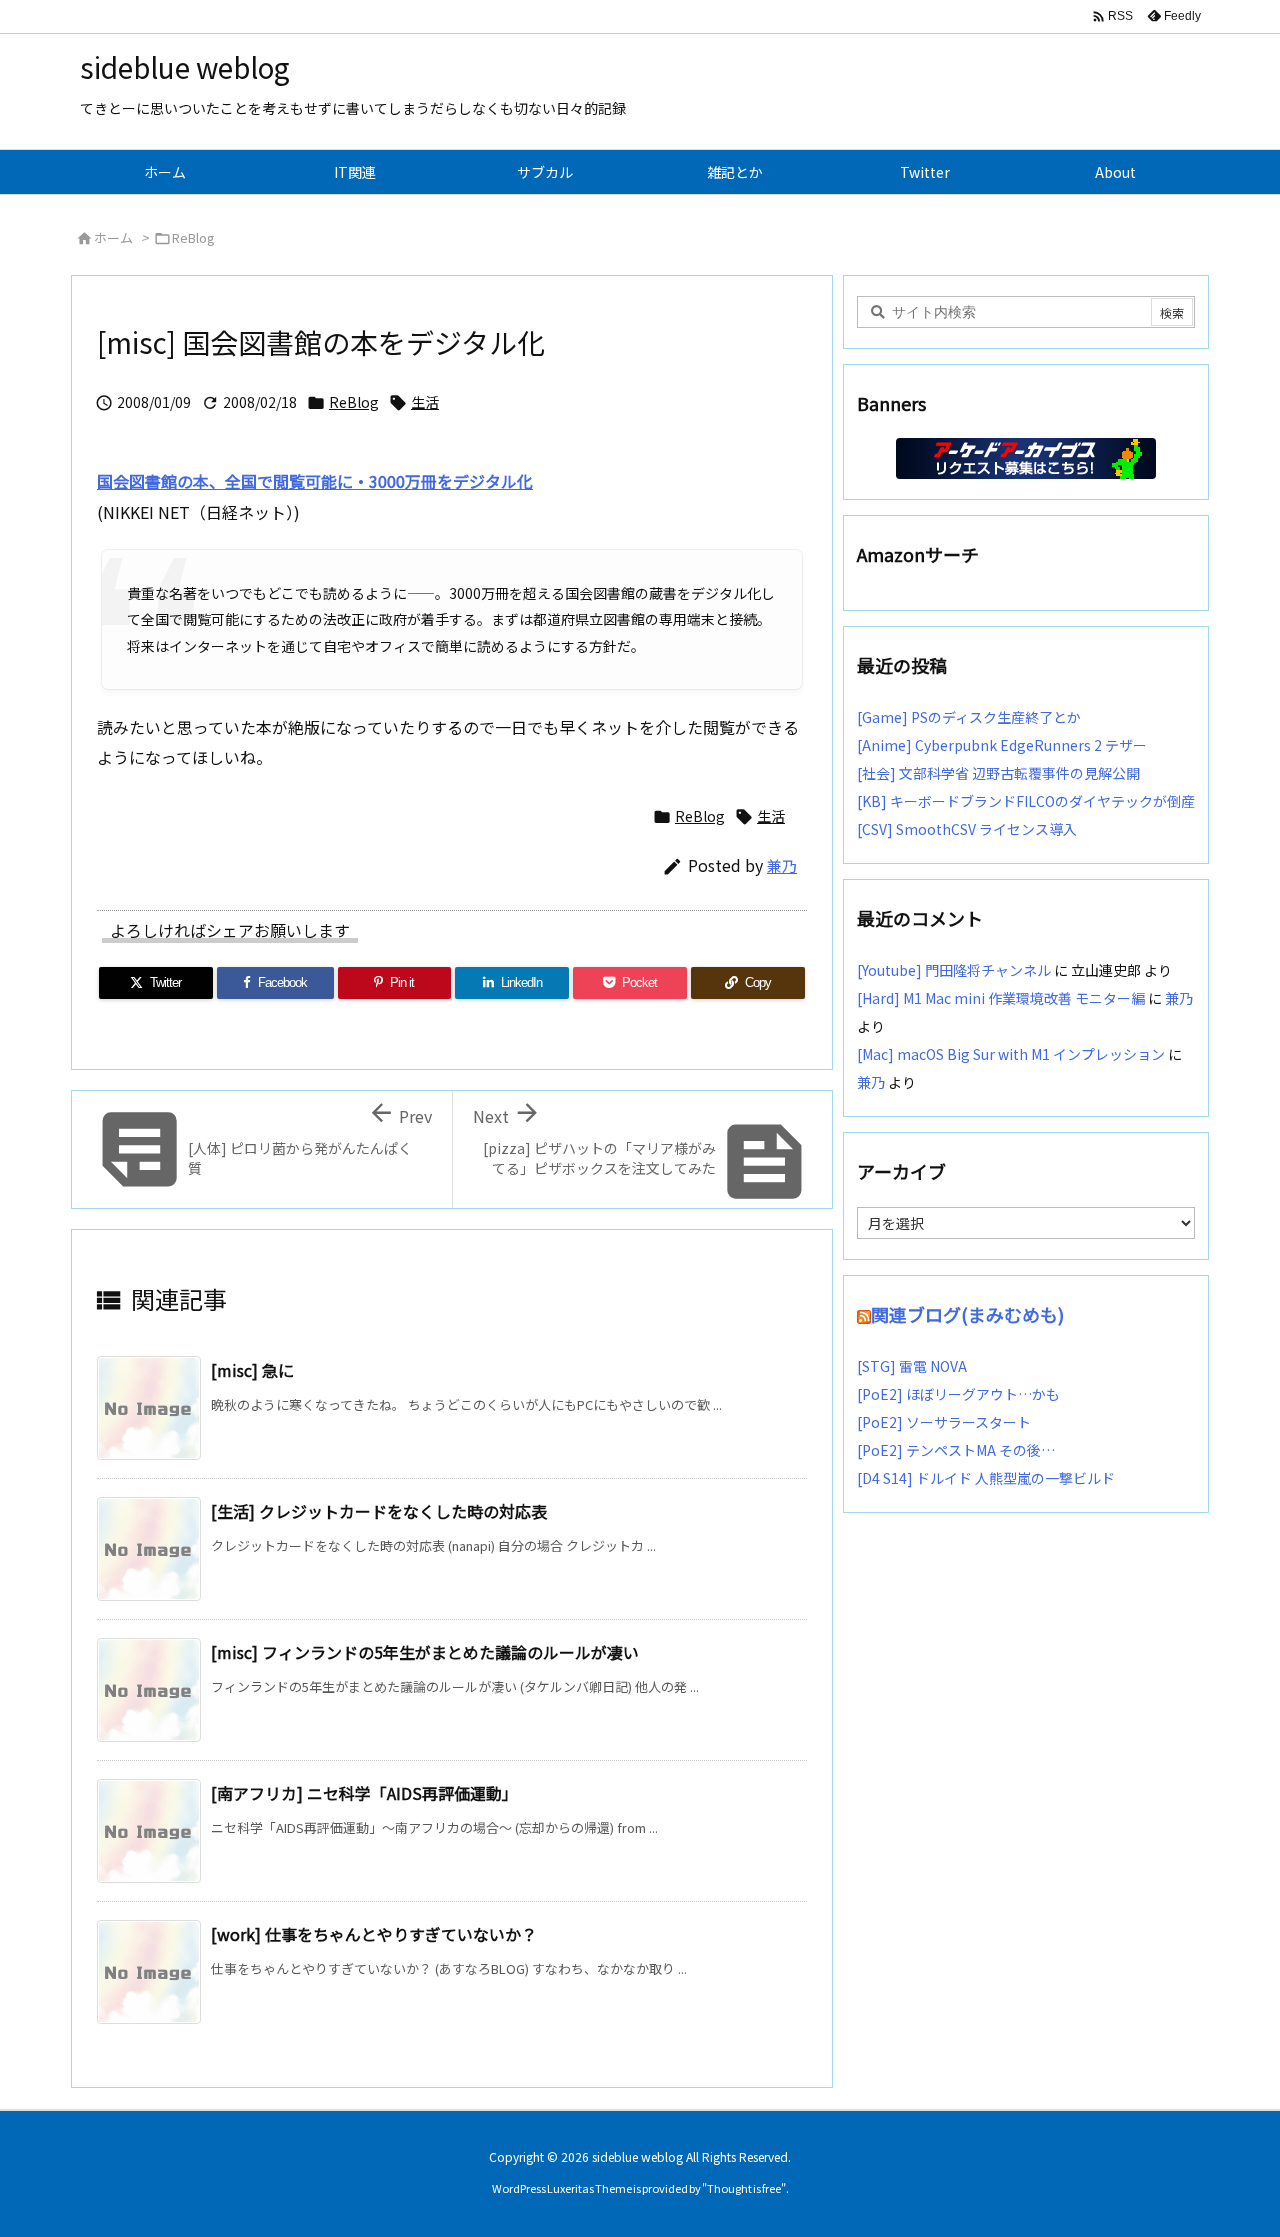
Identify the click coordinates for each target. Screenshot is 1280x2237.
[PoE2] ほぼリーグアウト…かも (958, 1394)
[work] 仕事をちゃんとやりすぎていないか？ (374, 1934)
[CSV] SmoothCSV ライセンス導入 (967, 829)
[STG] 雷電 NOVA (912, 1366)
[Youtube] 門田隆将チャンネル (954, 970)
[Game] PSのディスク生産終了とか (969, 717)
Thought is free (744, 2188)
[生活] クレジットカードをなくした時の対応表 (379, 1511)
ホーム (113, 237)
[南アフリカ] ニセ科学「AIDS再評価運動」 (364, 1793)
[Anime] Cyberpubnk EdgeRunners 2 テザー (1002, 745)
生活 (425, 402)
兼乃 (782, 865)
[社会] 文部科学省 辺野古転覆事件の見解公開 (998, 773)
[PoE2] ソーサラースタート (944, 1422)
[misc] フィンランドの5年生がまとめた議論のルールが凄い (425, 1652)
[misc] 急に (252, 1370)
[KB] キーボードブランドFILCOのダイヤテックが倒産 (1026, 801)
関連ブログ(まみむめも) (967, 1314)
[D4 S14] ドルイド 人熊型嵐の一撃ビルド (986, 1478)
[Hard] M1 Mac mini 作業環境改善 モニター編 (1001, 998)
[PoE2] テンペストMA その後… (956, 1450)
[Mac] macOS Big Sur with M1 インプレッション (1011, 1054)
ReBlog (193, 237)
